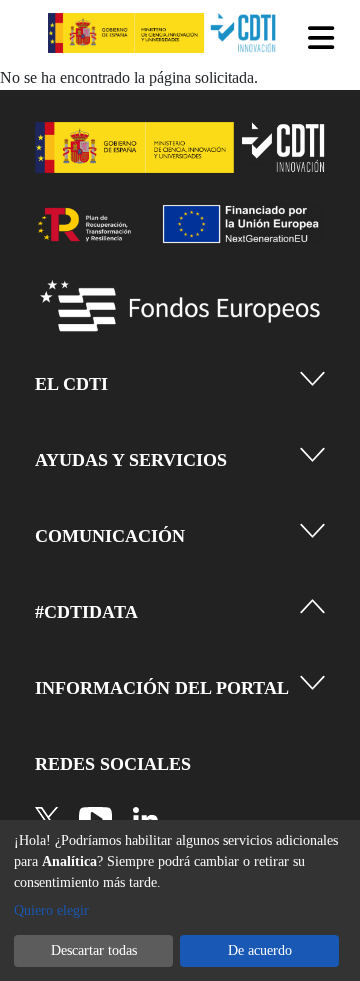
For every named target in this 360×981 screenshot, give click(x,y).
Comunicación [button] (110, 536)
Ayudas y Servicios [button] (131, 460)
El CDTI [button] (71, 384)
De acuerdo (260, 950)
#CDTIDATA (86, 612)
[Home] (163, 33)
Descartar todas (94, 950)
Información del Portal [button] (162, 688)
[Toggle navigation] (322, 38)
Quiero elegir (51, 910)
